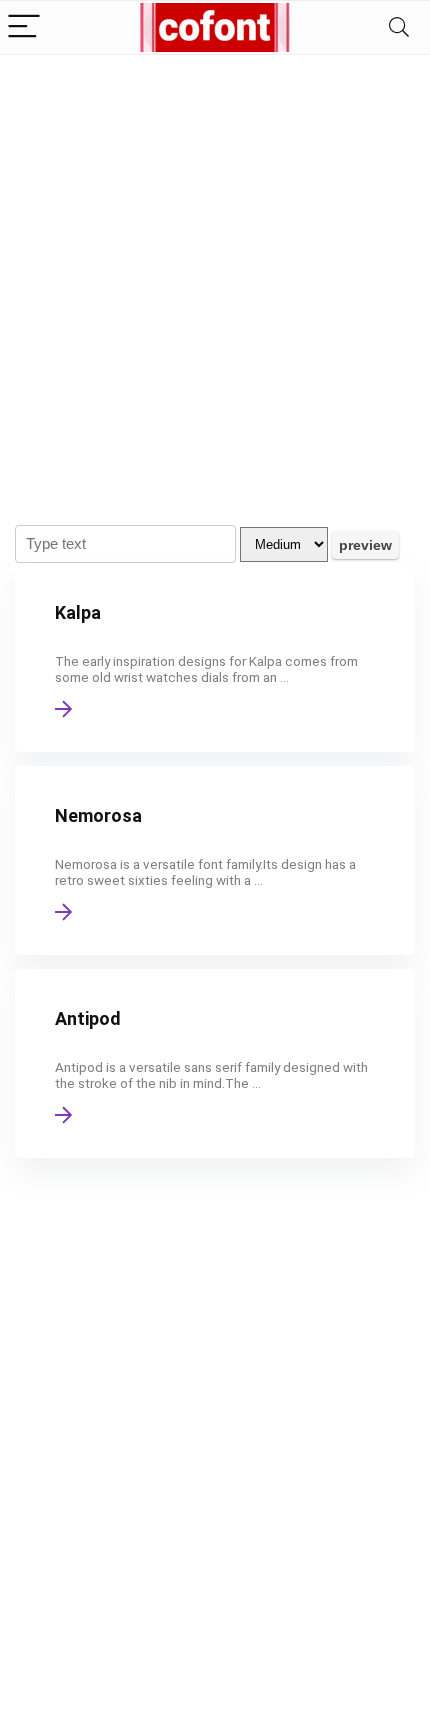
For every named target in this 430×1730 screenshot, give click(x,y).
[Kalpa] (215, 657)
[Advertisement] (215, 280)
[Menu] (24, 27)
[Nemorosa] (215, 860)
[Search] (399, 27)
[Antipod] (215, 1063)
